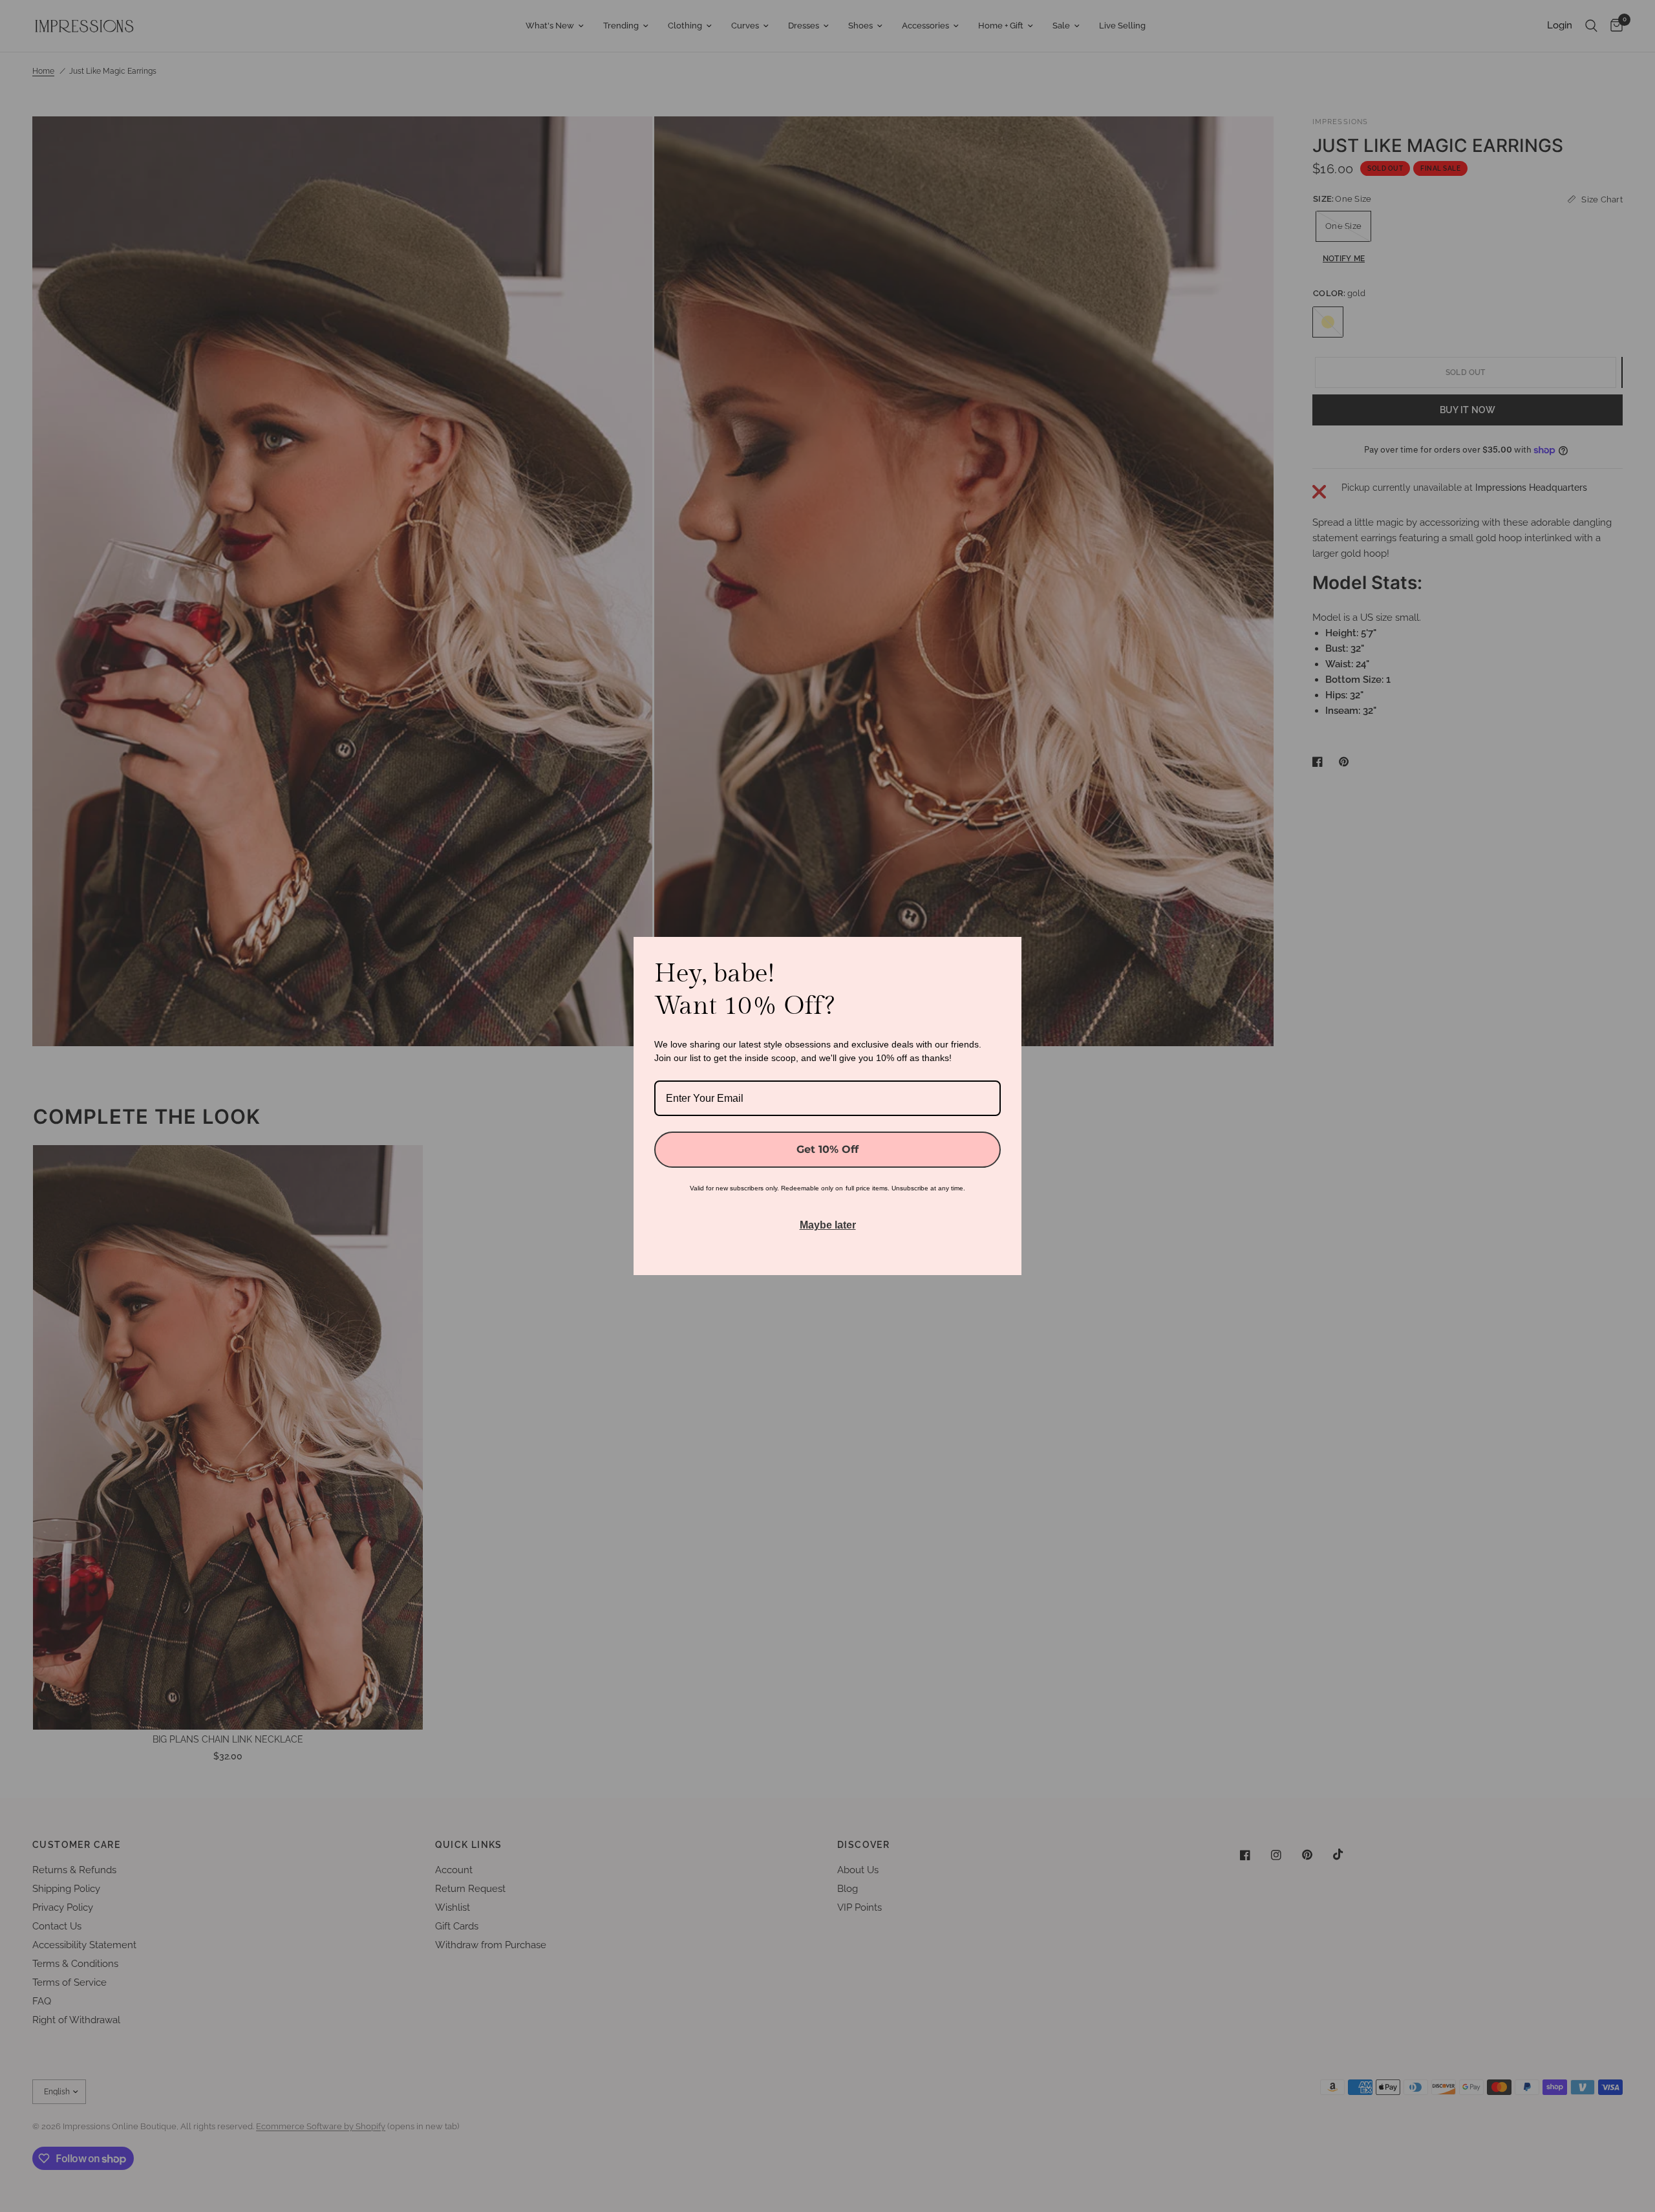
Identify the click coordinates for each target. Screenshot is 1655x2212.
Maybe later (828, 1225)
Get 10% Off (827, 1149)
